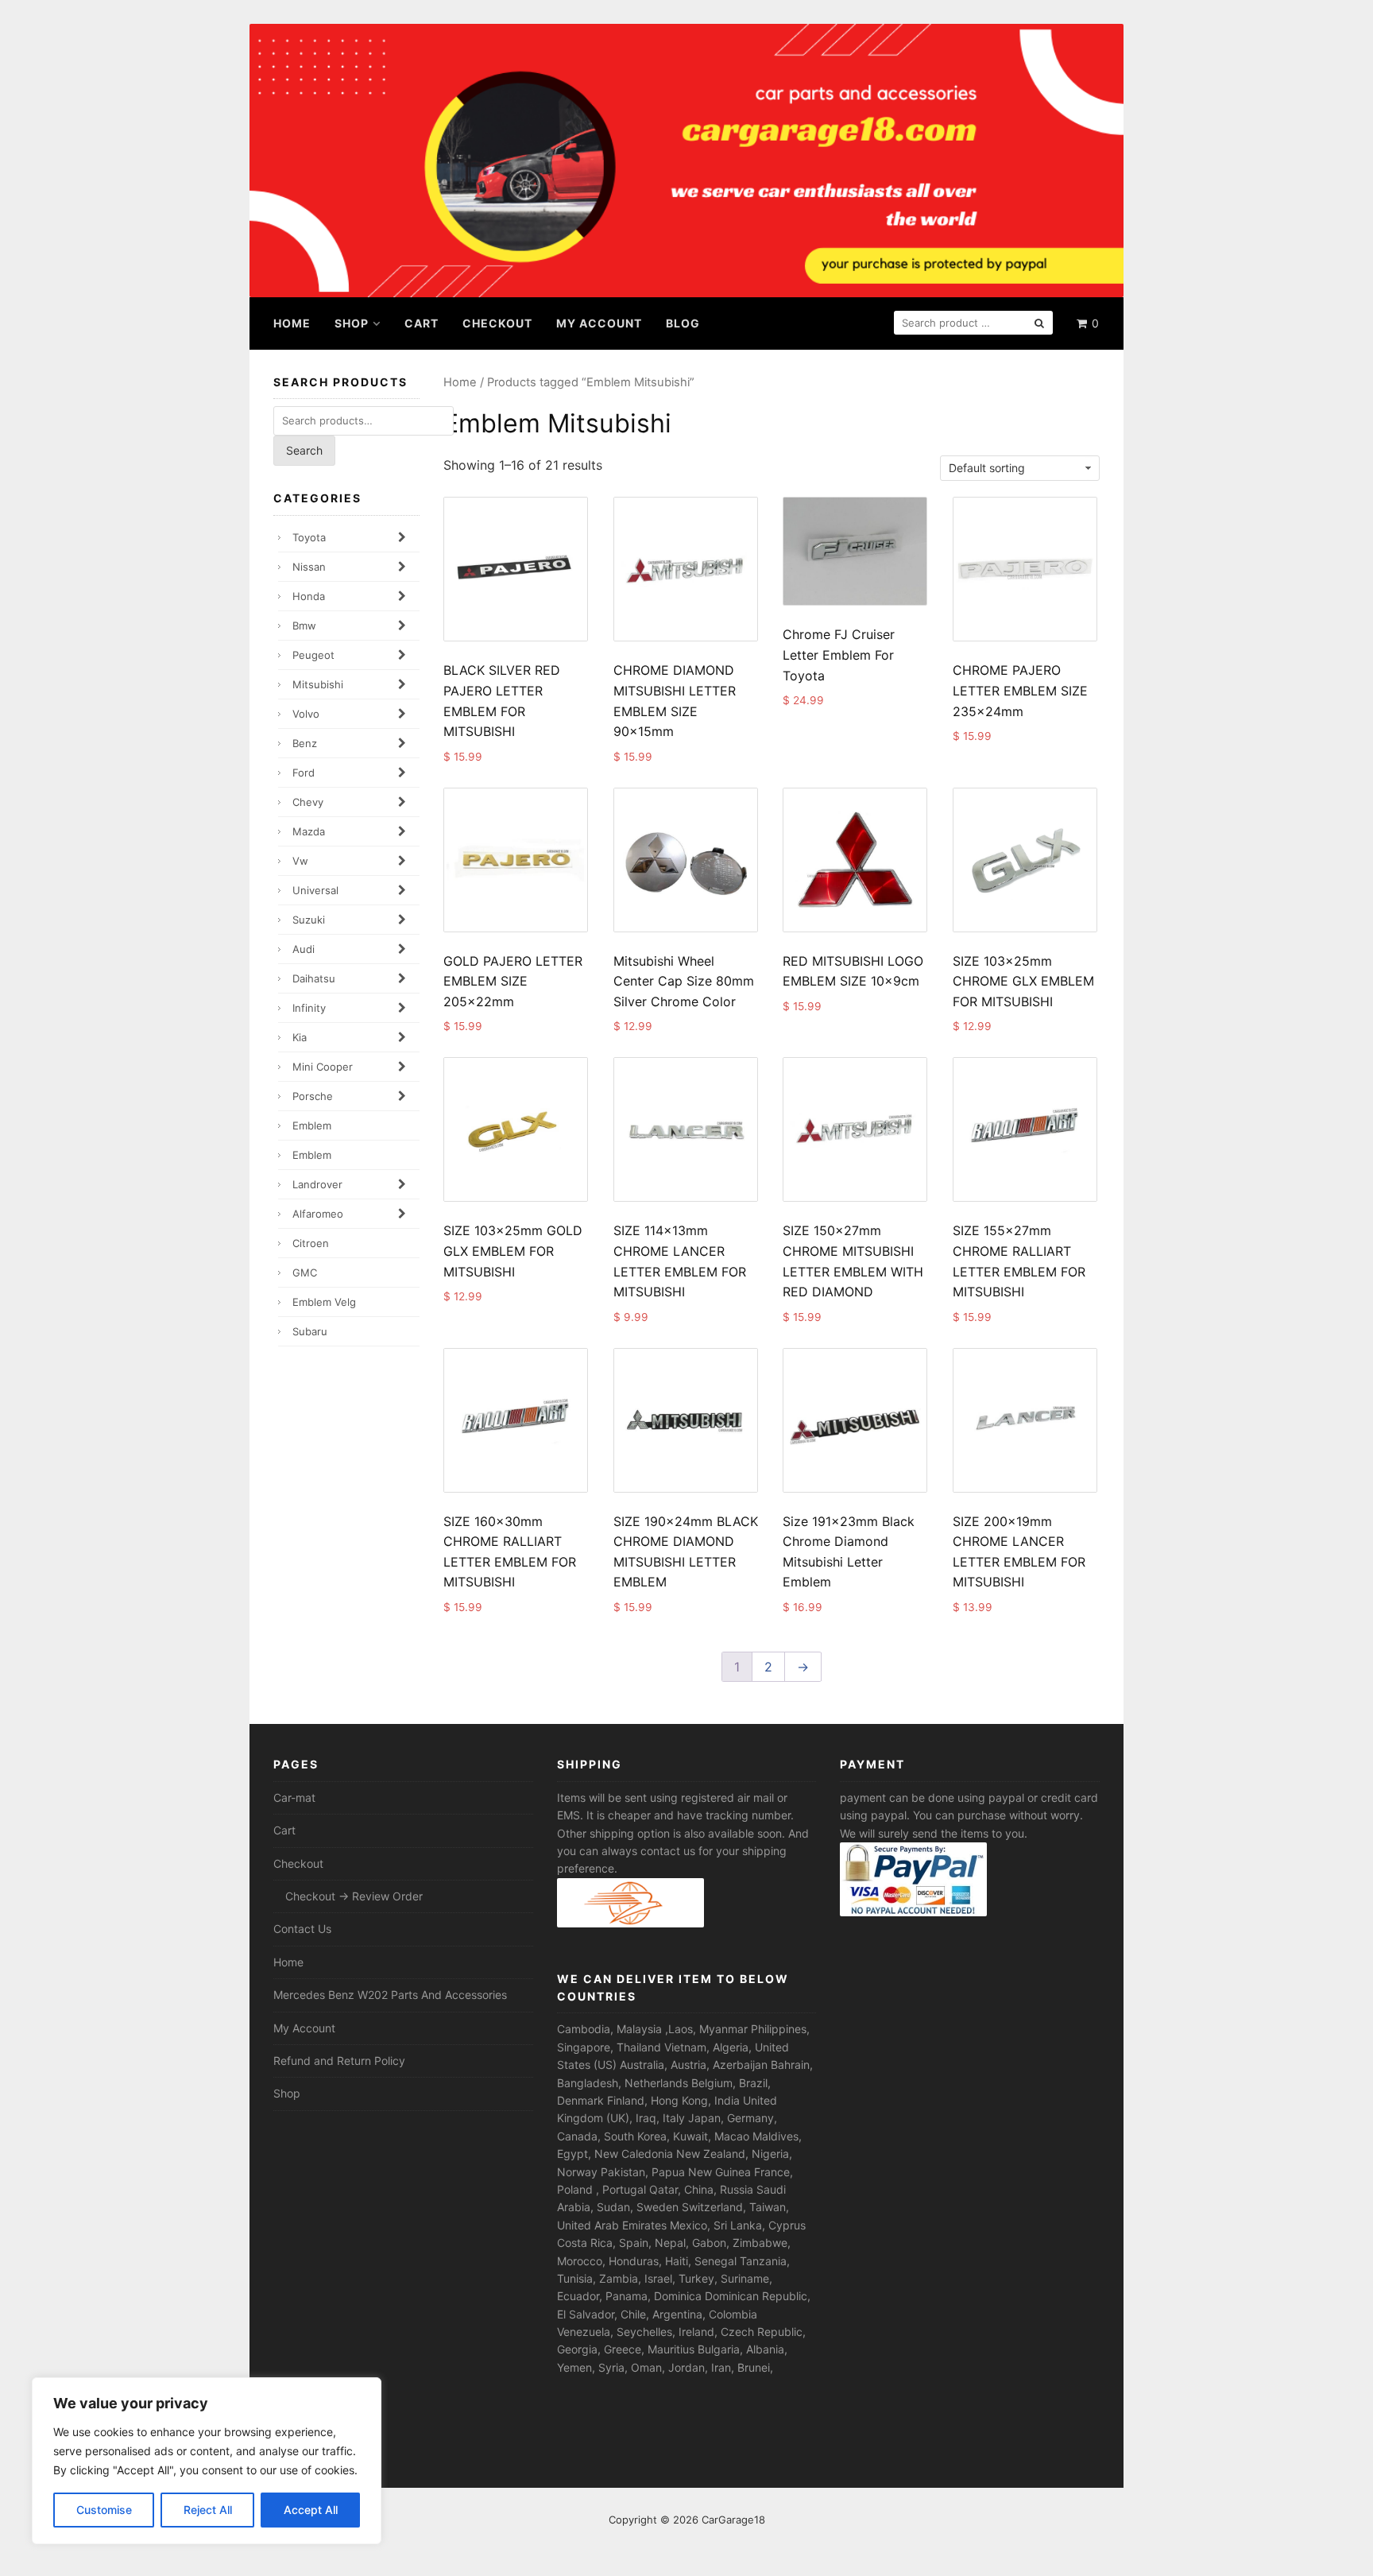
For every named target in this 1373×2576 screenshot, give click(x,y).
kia (300, 1037)
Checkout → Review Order (354, 1896)
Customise (104, 2510)
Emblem (312, 1125)
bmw (304, 626)
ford (304, 773)
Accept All (311, 2510)
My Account (599, 323)
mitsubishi (318, 684)
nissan (309, 567)
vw (300, 861)
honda (309, 596)
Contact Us (302, 1929)
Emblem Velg (324, 1302)
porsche (313, 1096)
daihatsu (314, 978)
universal (315, 890)
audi (304, 949)
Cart (422, 323)
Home (292, 323)
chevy (308, 802)
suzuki (309, 920)
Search (304, 450)
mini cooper (323, 1067)
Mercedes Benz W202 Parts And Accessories (390, 1995)
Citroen (311, 1243)
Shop (352, 323)
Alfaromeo (318, 1214)
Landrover (317, 1184)
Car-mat (294, 1797)
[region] (207, 2461)
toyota (309, 537)
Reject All (208, 2510)
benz (305, 743)
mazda (309, 831)
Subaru (310, 1331)
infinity (309, 1008)
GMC (305, 1273)
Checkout (497, 323)
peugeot (313, 655)
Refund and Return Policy (339, 2061)
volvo (306, 714)
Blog (683, 323)
